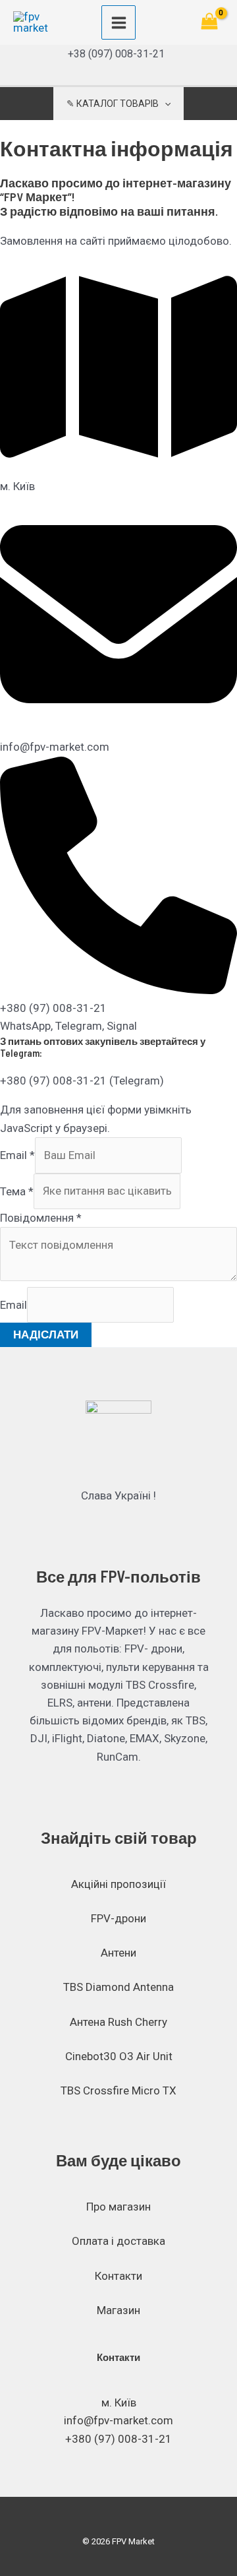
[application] (165, 104)
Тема (17, 1191)
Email (17, 1155)
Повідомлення (41, 1218)
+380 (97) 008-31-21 (118, 2439)
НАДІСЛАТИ (46, 1335)
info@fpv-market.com (118, 2420)
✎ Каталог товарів (113, 104)
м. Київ (119, 2403)
